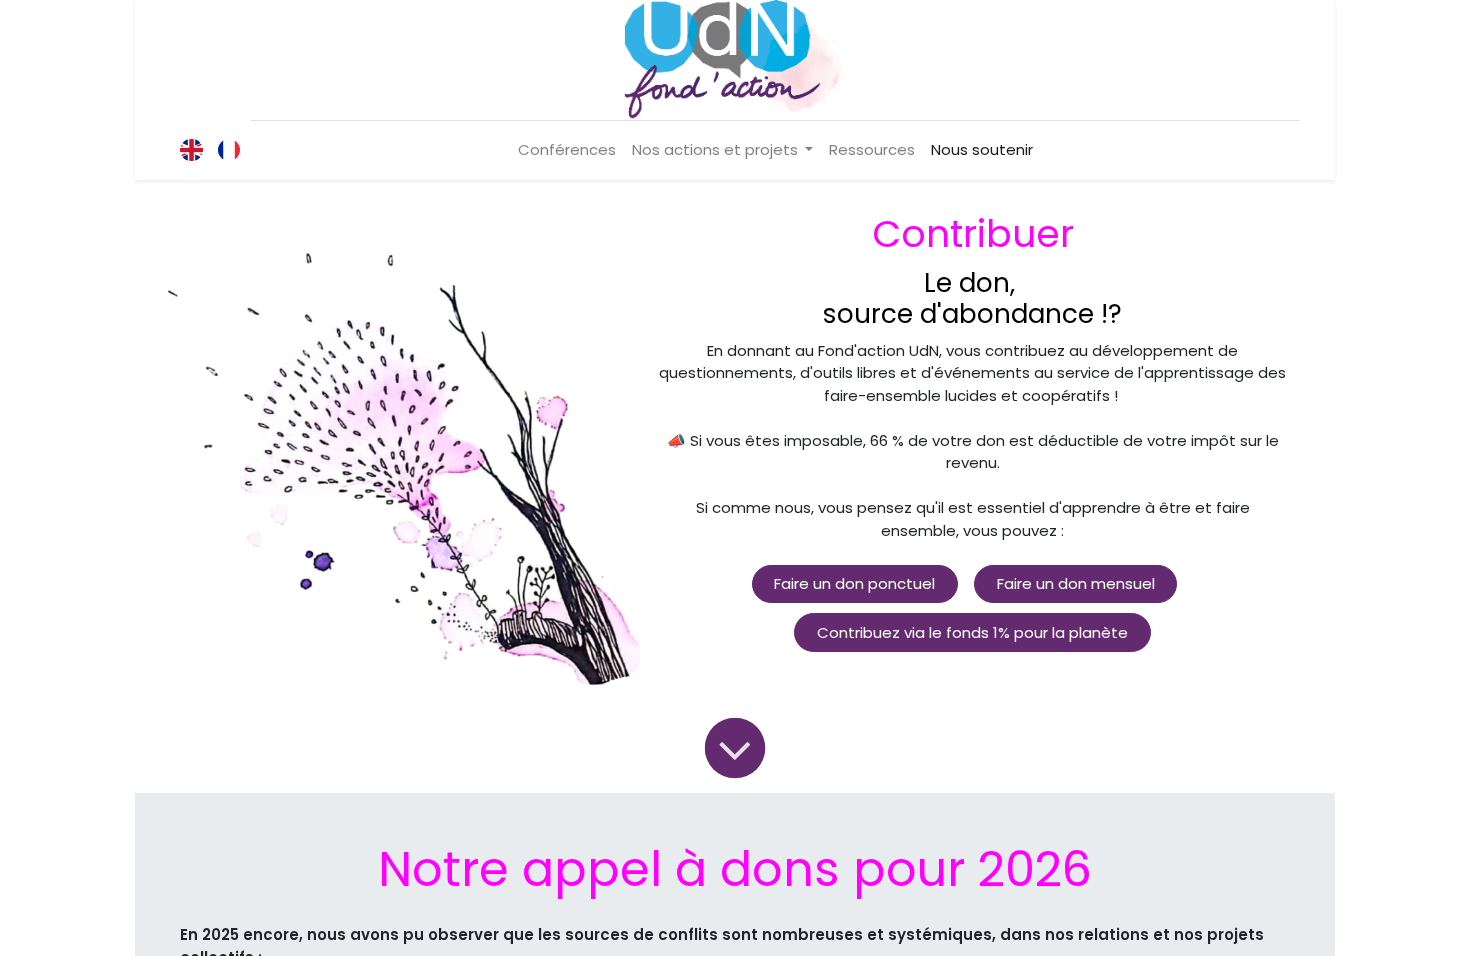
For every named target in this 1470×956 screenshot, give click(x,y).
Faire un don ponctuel (854, 583)
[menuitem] (567, 150)
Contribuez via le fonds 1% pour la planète (972, 632)
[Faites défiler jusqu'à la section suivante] (734, 747)
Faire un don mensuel (1076, 583)
